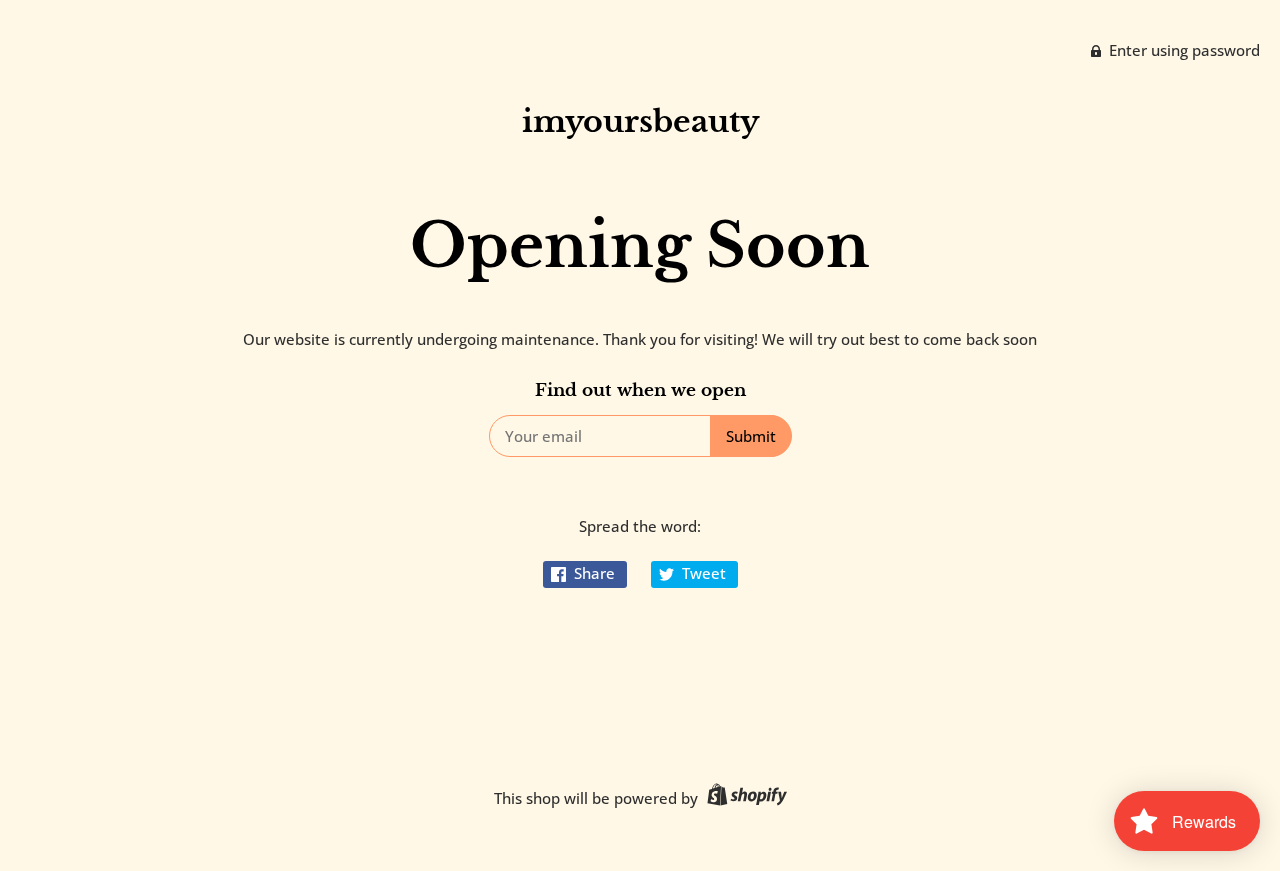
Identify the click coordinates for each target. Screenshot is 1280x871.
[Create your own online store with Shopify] (744, 798)
